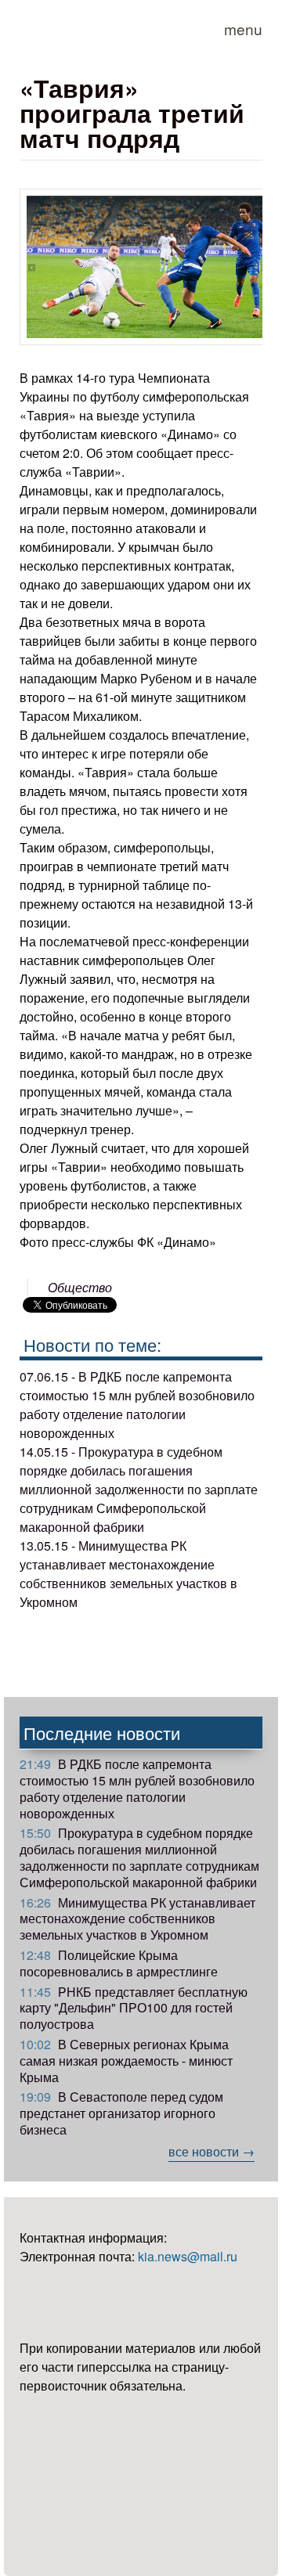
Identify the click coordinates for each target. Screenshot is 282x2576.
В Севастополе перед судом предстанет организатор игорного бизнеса (121, 2113)
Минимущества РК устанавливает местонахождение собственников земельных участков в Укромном (137, 1919)
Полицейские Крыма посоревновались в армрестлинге (119, 1963)
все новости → (211, 2151)
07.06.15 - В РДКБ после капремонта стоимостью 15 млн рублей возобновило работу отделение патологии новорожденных (137, 1405)
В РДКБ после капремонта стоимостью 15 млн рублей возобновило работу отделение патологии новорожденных (137, 1788)
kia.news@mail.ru (188, 2256)
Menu (243, 29)
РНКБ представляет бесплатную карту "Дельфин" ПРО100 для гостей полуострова (134, 2008)
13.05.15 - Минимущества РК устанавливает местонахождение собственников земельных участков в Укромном (128, 1574)
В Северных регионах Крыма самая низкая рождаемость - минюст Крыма (126, 2061)
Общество (80, 1287)
